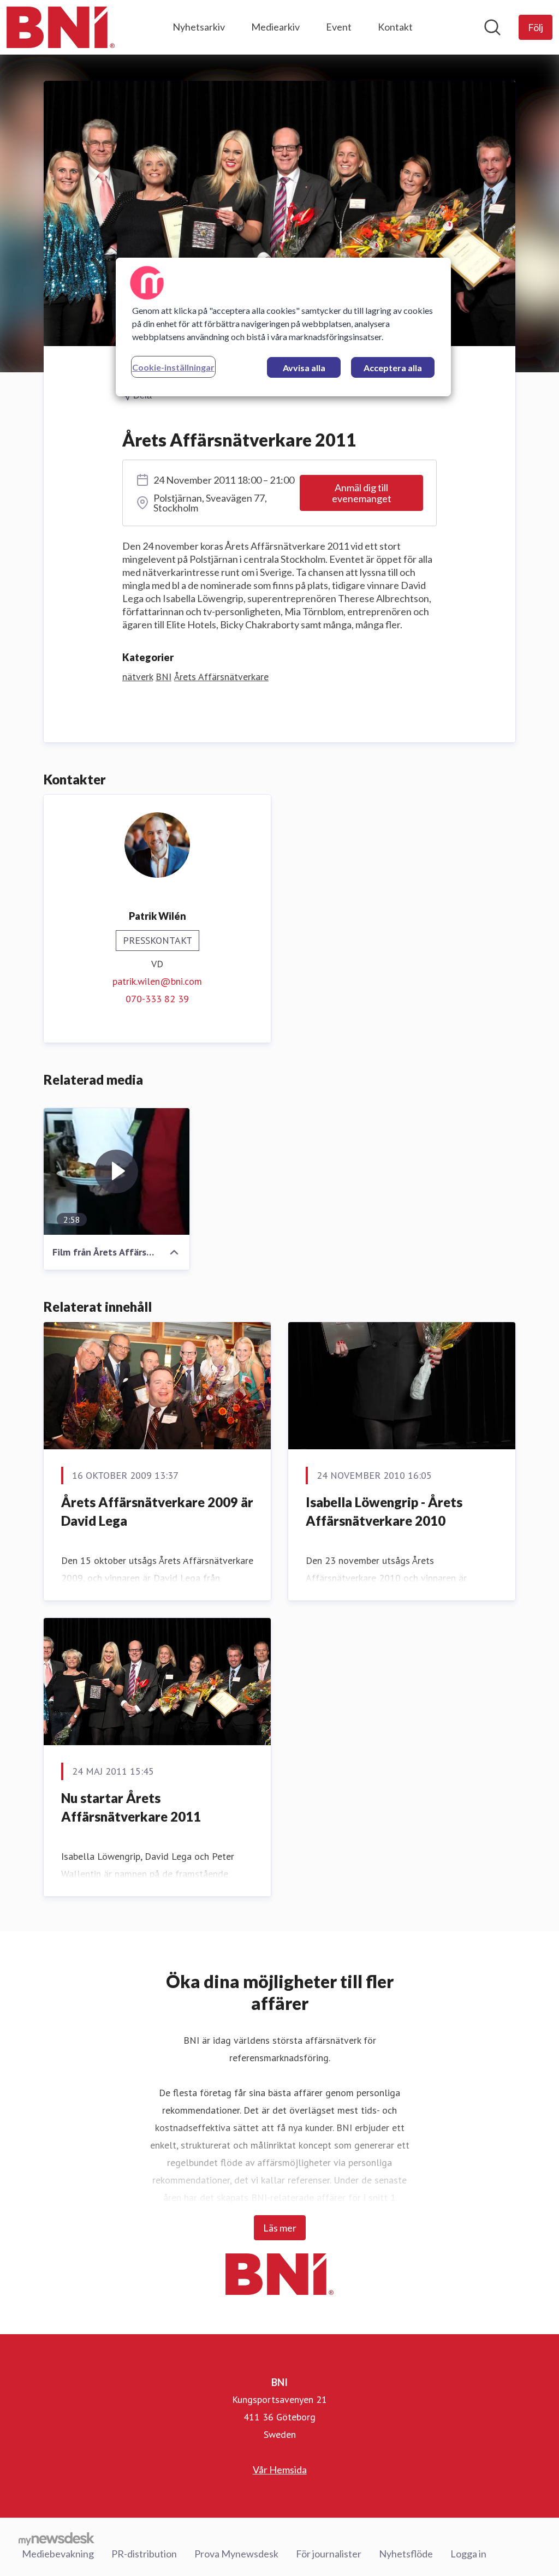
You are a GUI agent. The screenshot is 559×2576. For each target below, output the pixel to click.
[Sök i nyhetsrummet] (492, 27)
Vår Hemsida (280, 2470)
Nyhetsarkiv (199, 27)
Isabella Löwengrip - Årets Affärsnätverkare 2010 (384, 1511)
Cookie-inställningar (173, 367)
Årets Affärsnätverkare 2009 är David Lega (157, 1511)
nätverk (138, 677)
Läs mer (280, 2228)
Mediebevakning (58, 2554)
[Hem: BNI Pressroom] (61, 27)
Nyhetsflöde (406, 2554)
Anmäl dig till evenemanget (362, 493)
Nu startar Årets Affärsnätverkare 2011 (131, 1807)
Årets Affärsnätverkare (221, 677)
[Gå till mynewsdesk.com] (57, 2538)
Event (339, 27)
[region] (283, 327)
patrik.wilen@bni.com (157, 981)
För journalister (329, 2554)
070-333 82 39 (157, 999)
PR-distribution (144, 2554)
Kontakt (395, 27)
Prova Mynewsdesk (236, 2554)
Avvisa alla (304, 368)
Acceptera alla (393, 368)
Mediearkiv (275, 27)
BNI (163, 677)
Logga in (468, 2554)
